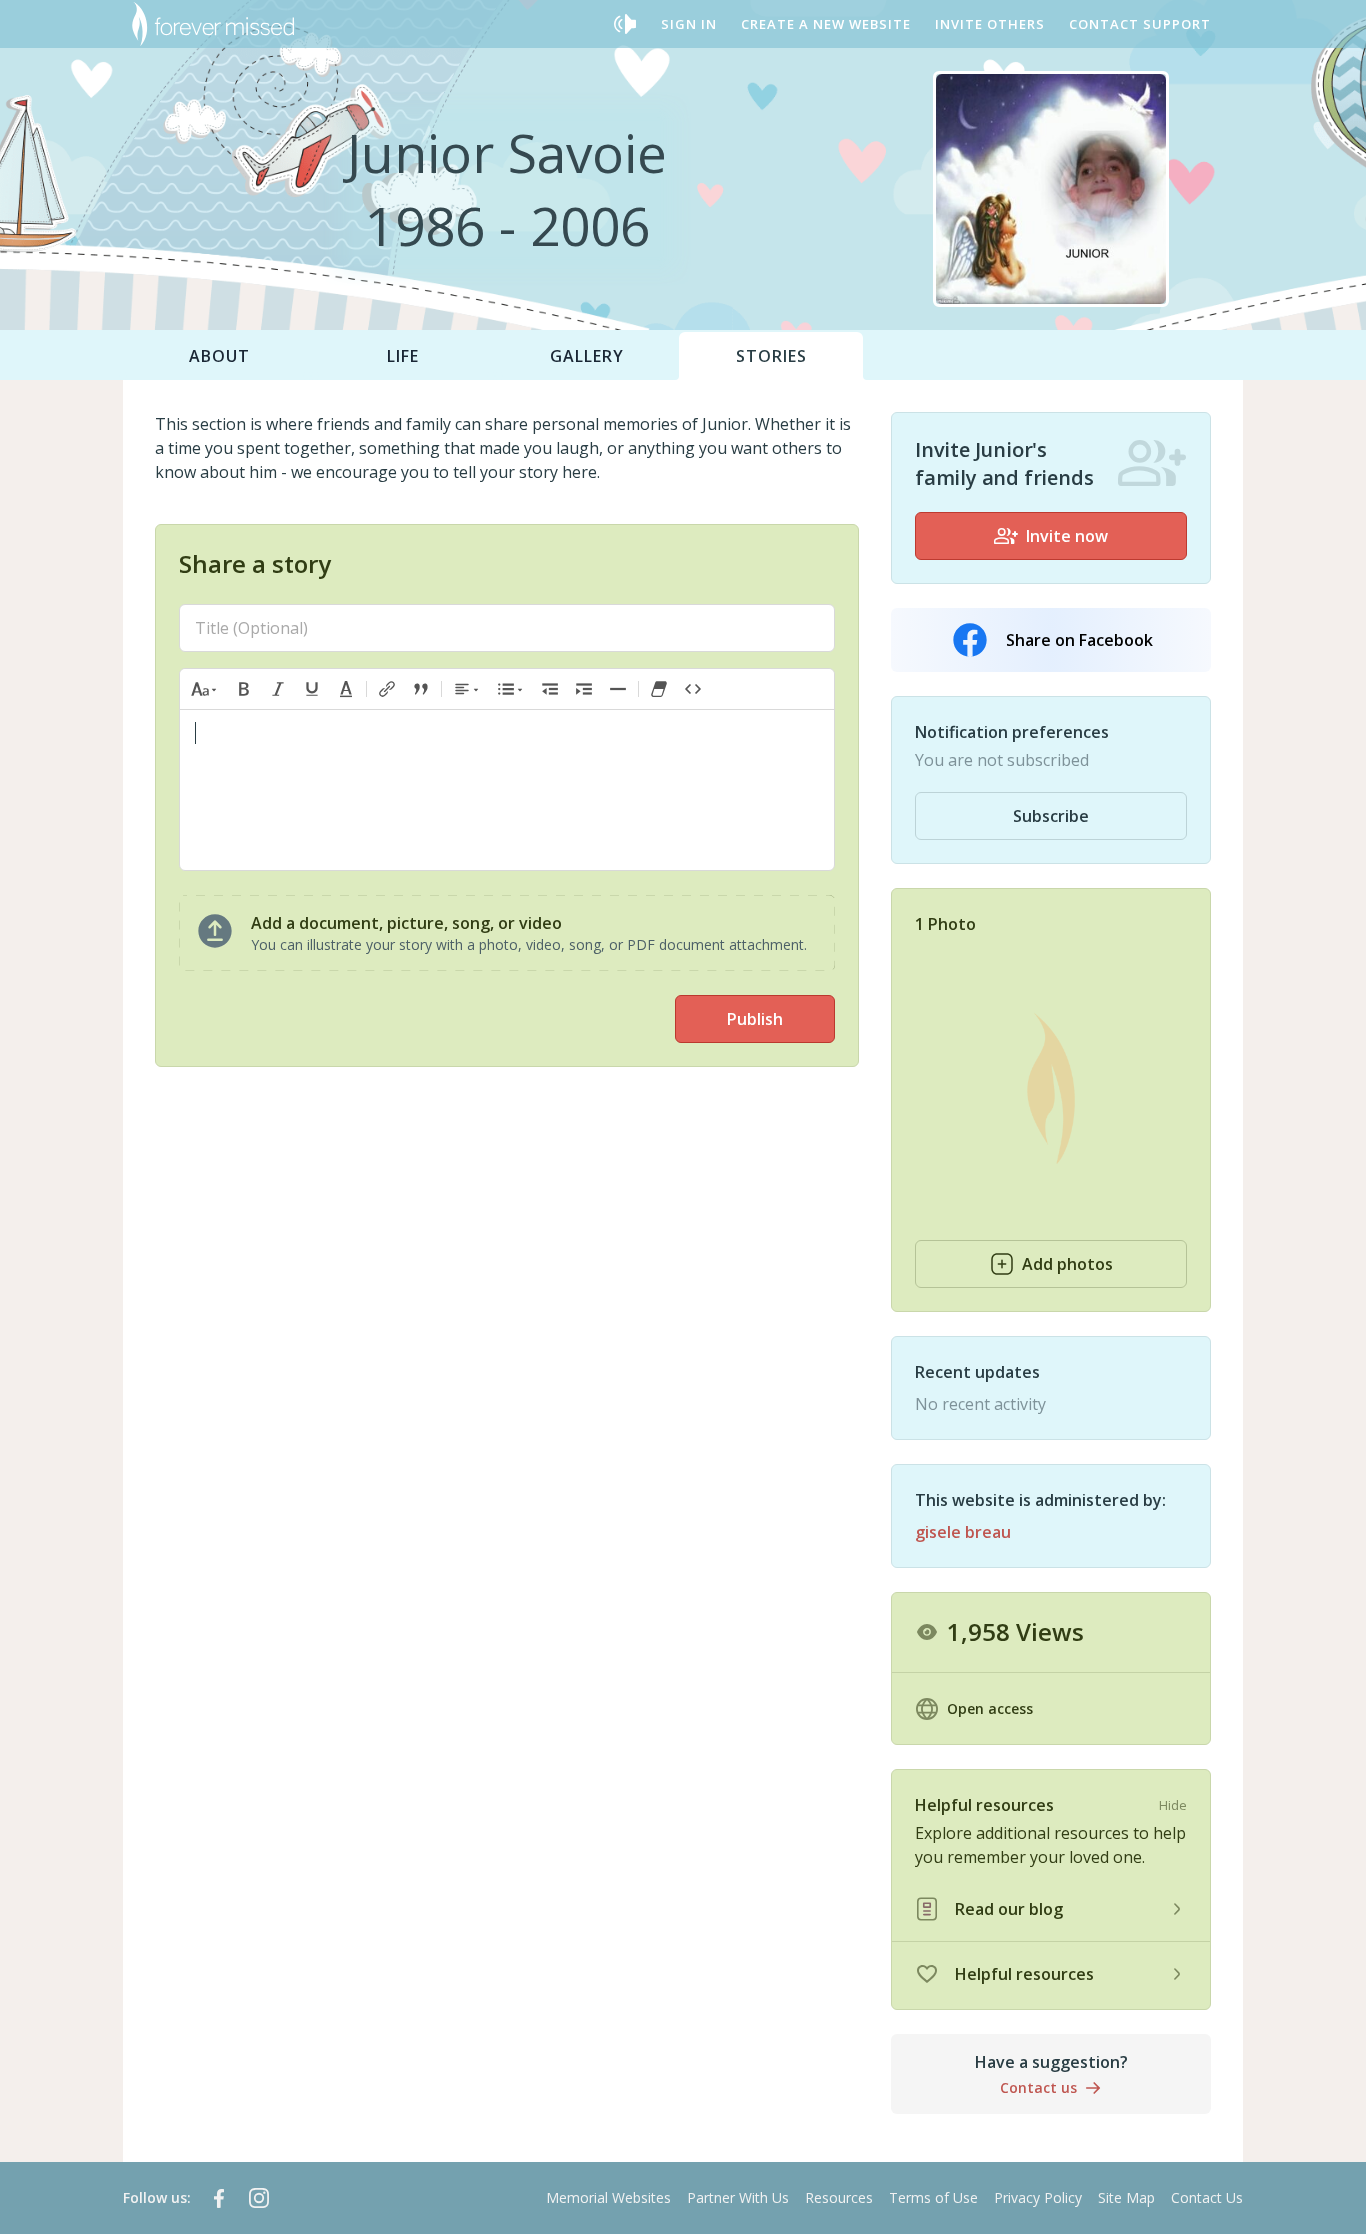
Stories (771, 356)
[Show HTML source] (693, 689)
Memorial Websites (608, 2197)
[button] (205, 689)
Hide (1173, 1805)
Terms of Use (933, 2197)
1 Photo (945, 924)
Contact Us (1207, 2197)
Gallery (587, 356)
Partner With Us (738, 2197)
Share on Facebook (1079, 640)
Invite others (990, 24)
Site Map (1126, 2197)
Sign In (689, 24)
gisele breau (963, 1532)
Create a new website (826, 24)
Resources (839, 2197)
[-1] (550, 689)
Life (403, 356)
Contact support (1140, 24)
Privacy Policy (1038, 2197)
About (219, 356)
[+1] (584, 689)
